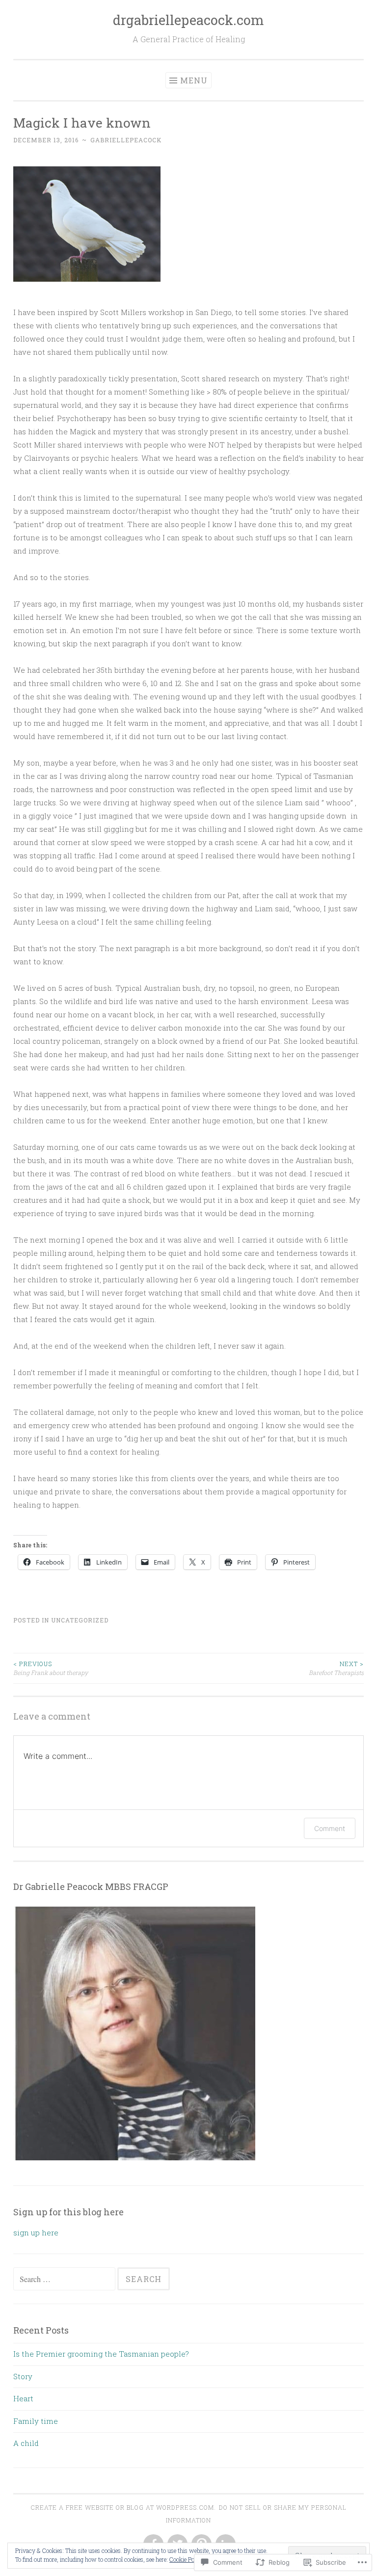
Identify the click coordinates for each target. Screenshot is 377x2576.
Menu (194, 80)
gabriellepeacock (126, 140)
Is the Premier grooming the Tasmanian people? (101, 2354)
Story (23, 2376)
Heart (23, 2398)
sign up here (36, 2232)
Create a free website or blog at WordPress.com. (123, 2507)
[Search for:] (65, 2279)
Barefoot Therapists (336, 1668)
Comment (330, 1828)
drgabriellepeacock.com (188, 20)
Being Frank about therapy (51, 1668)
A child (26, 2443)
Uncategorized (80, 1620)
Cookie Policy (187, 2559)
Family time (36, 2421)
